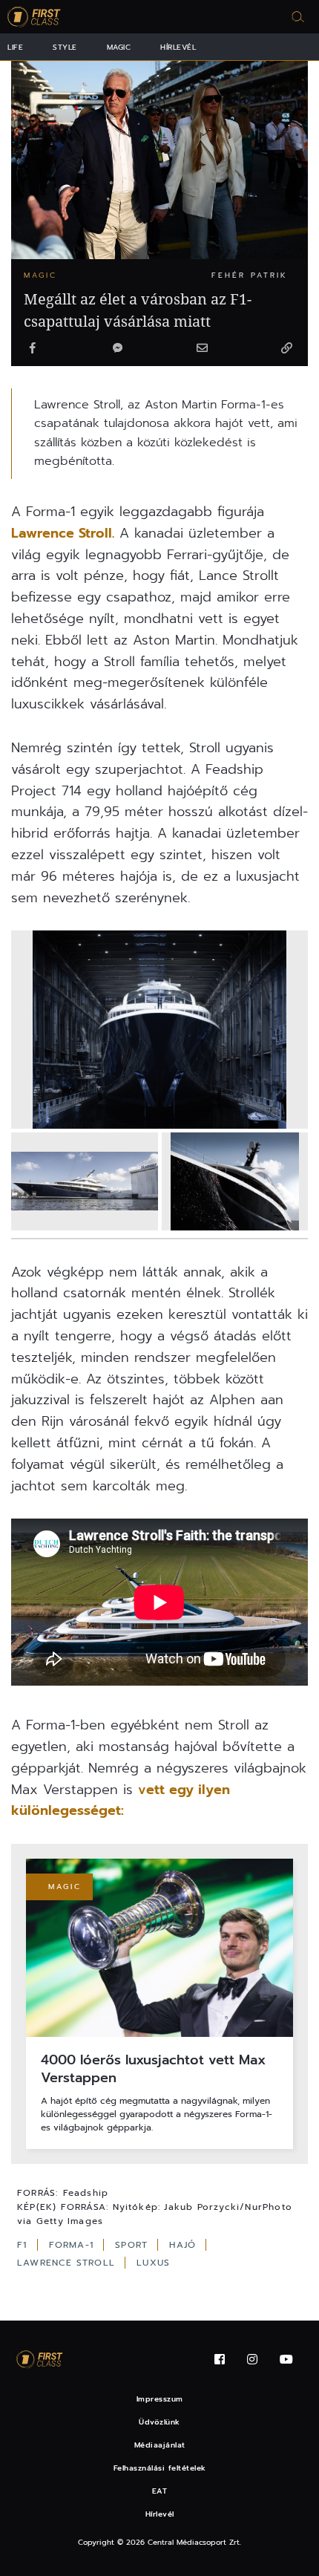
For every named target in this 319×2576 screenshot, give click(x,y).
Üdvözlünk (159, 2422)
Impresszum (160, 2399)
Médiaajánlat (160, 2445)
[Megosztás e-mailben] (202, 349)
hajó (184, 2245)
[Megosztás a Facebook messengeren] (117, 349)
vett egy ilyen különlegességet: (121, 1800)
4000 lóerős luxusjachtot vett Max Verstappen (153, 2069)
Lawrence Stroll (68, 2263)
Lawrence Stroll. (63, 533)
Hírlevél (178, 47)
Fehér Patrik (250, 275)
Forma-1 (73, 2245)
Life (15, 47)
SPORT (133, 2245)
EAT (160, 2491)
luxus (153, 2263)
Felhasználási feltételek (160, 2468)
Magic (119, 47)
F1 (24, 2245)
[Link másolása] (286, 349)
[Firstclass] (34, 17)
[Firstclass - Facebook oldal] (220, 2360)
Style (65, 47)
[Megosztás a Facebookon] (33, 349)
